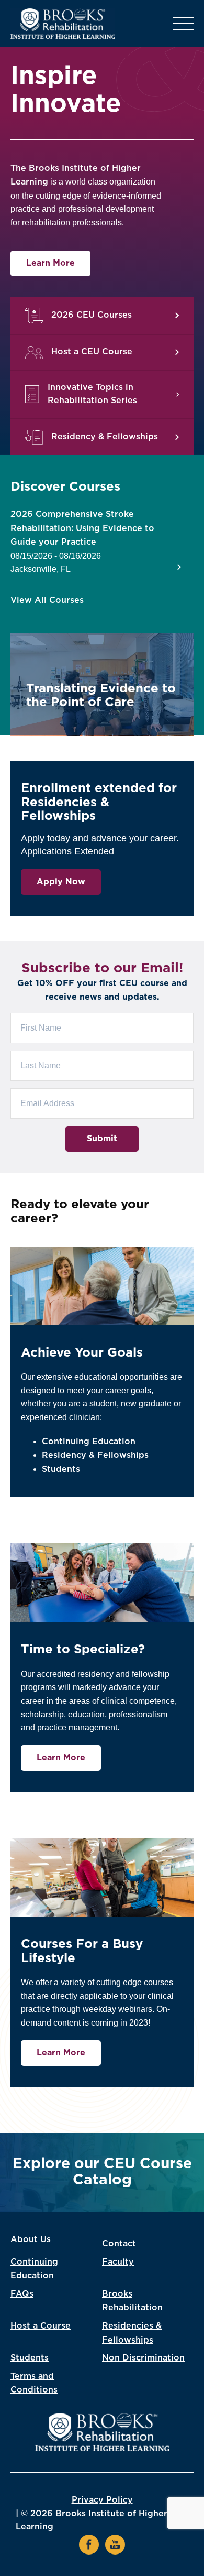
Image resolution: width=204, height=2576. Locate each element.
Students (61, 1469)
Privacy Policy (102, 2500)
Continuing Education (89, 1442)
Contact (119, 2244)
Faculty (118, 2262)
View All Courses (47, 600)
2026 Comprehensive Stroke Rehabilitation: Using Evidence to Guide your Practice (82, 528)
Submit (102, 1139)
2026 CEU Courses (92, 315)
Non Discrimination (143, 2358)
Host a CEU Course (92, 352)
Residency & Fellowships (105, 437)
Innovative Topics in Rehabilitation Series (92, 394)
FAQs (22, 2294)
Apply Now (61, 882)
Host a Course (41, 2326)
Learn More (50, 263)
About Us (31, 2239)
